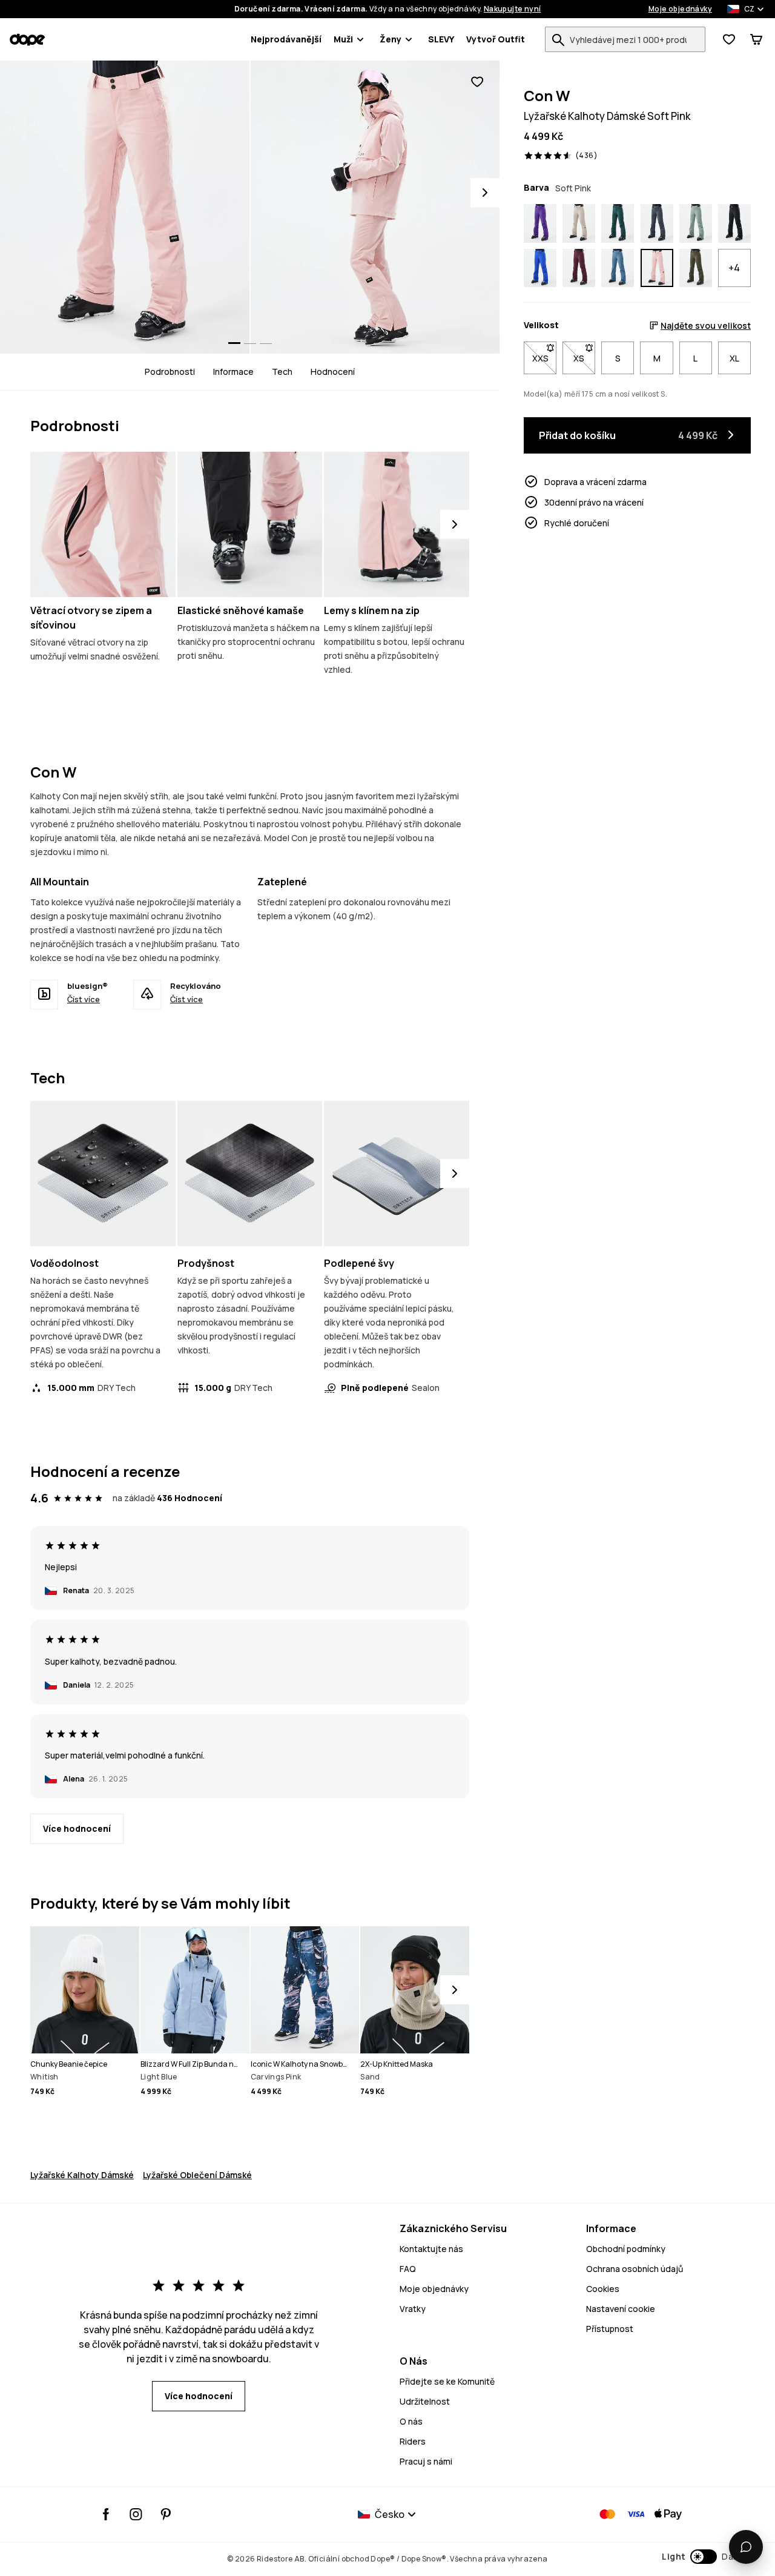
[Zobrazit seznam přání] (729, 39)
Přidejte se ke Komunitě (447, 2381)
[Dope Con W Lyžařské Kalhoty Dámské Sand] (579, 223)
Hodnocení (333, 372)
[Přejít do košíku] (756, 39)
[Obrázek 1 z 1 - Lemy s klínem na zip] (397, 524)
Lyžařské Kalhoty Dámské (82, 2175)
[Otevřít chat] (746, 2547)
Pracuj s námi (426, 2461)
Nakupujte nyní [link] (513, 9)
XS (584, 358)
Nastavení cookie (621, 2309)
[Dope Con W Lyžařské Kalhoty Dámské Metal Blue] (657, 223)
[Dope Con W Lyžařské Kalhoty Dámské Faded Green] (696, 223)
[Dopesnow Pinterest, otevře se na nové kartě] (166, 2514)
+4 (734, 268)
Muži (343, 39)
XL (734, 358)
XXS (544, 358)
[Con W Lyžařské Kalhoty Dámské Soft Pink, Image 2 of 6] (375, 207)
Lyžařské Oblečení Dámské (197, 2175)
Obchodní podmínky (626, 2249)
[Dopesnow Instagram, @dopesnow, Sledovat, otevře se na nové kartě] (136, 2514)
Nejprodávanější (286, 39)
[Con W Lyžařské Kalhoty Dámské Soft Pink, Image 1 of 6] (125, 207)
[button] (701, 2557)
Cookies (603, 2289)
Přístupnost (610, 2329)
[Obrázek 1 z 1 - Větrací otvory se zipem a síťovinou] (103, 524)
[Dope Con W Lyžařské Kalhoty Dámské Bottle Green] (618, 223)
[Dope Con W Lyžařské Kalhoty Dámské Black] (734, 223)
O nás (411, 2421)
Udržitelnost (425, 2401)
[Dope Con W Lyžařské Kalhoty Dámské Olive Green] (696, 268)
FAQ (408, 2269)
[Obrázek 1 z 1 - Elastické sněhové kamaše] (250, 524)
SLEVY (441, 39)
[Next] (485, 193)
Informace (233, 372)
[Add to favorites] (477, 82)
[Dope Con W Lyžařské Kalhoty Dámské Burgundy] (579, 268)
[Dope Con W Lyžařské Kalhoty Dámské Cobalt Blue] (540, 268)
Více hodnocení (77, 1828)
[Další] (455, 524)
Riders (413, 2441)
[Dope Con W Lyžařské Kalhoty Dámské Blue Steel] (618, 268)
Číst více (84, 999)
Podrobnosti (170, 372)
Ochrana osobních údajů (635, 2269)
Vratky (413, 2309)
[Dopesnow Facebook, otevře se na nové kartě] (106, 2514)
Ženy (391, 39)
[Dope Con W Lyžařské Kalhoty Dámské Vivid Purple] (540, 223)
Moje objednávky (680, 9)
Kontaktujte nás (431, 2249)
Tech (282, 372)
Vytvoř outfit (496, 39)
